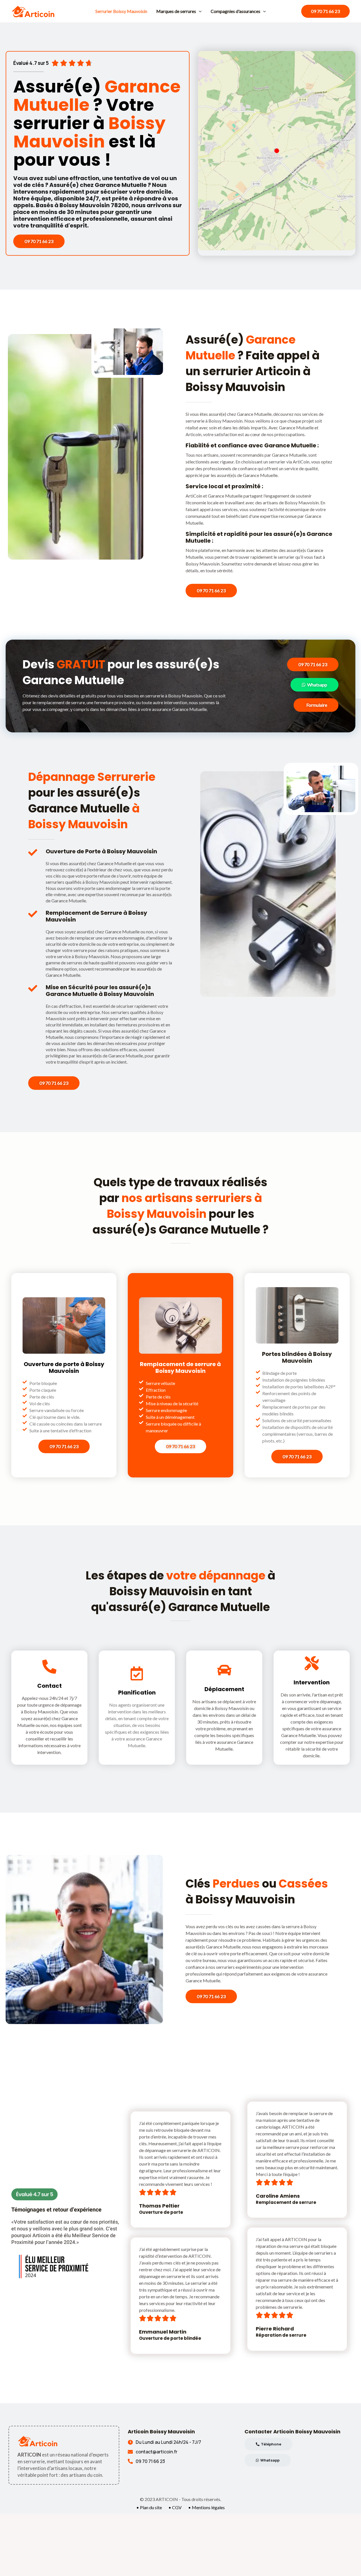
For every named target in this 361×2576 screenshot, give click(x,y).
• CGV (175, 2507)
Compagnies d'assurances (235, 11)
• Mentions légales (206, 2507)
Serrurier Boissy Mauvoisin (121, 11)
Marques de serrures (176, 11)
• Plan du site (149, 2507)
